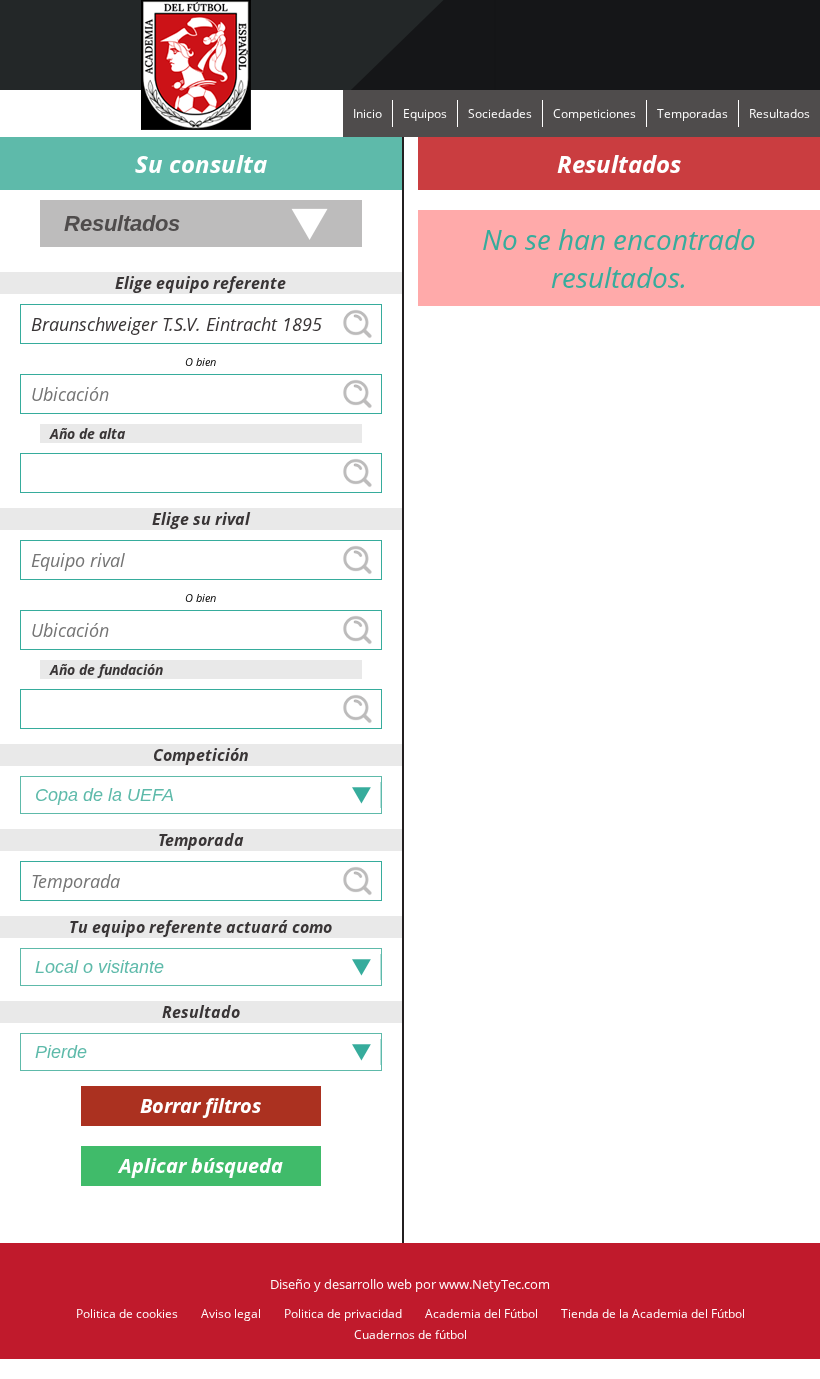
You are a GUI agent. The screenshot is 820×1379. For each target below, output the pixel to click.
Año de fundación (106, 669)
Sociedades (500, 113)
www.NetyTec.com (494, 1284)
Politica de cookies (127, 1313)
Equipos (425, 113)
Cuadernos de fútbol (410, 1334)
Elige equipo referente (200, 283)
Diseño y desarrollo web (341, 1284)
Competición (201, 755)
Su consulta (201, 163)
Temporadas (692, 113)
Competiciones (594, 113)
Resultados (779, 113)
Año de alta (87, 433)
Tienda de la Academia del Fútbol (653, 1313)
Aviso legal (231, 1313)
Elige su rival (201, 519)
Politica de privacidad (343, 1313)
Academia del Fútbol (481, 1313)
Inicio (367, 113)
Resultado (201, 1012)
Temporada (201, 840)
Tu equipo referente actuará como (200, 927)
